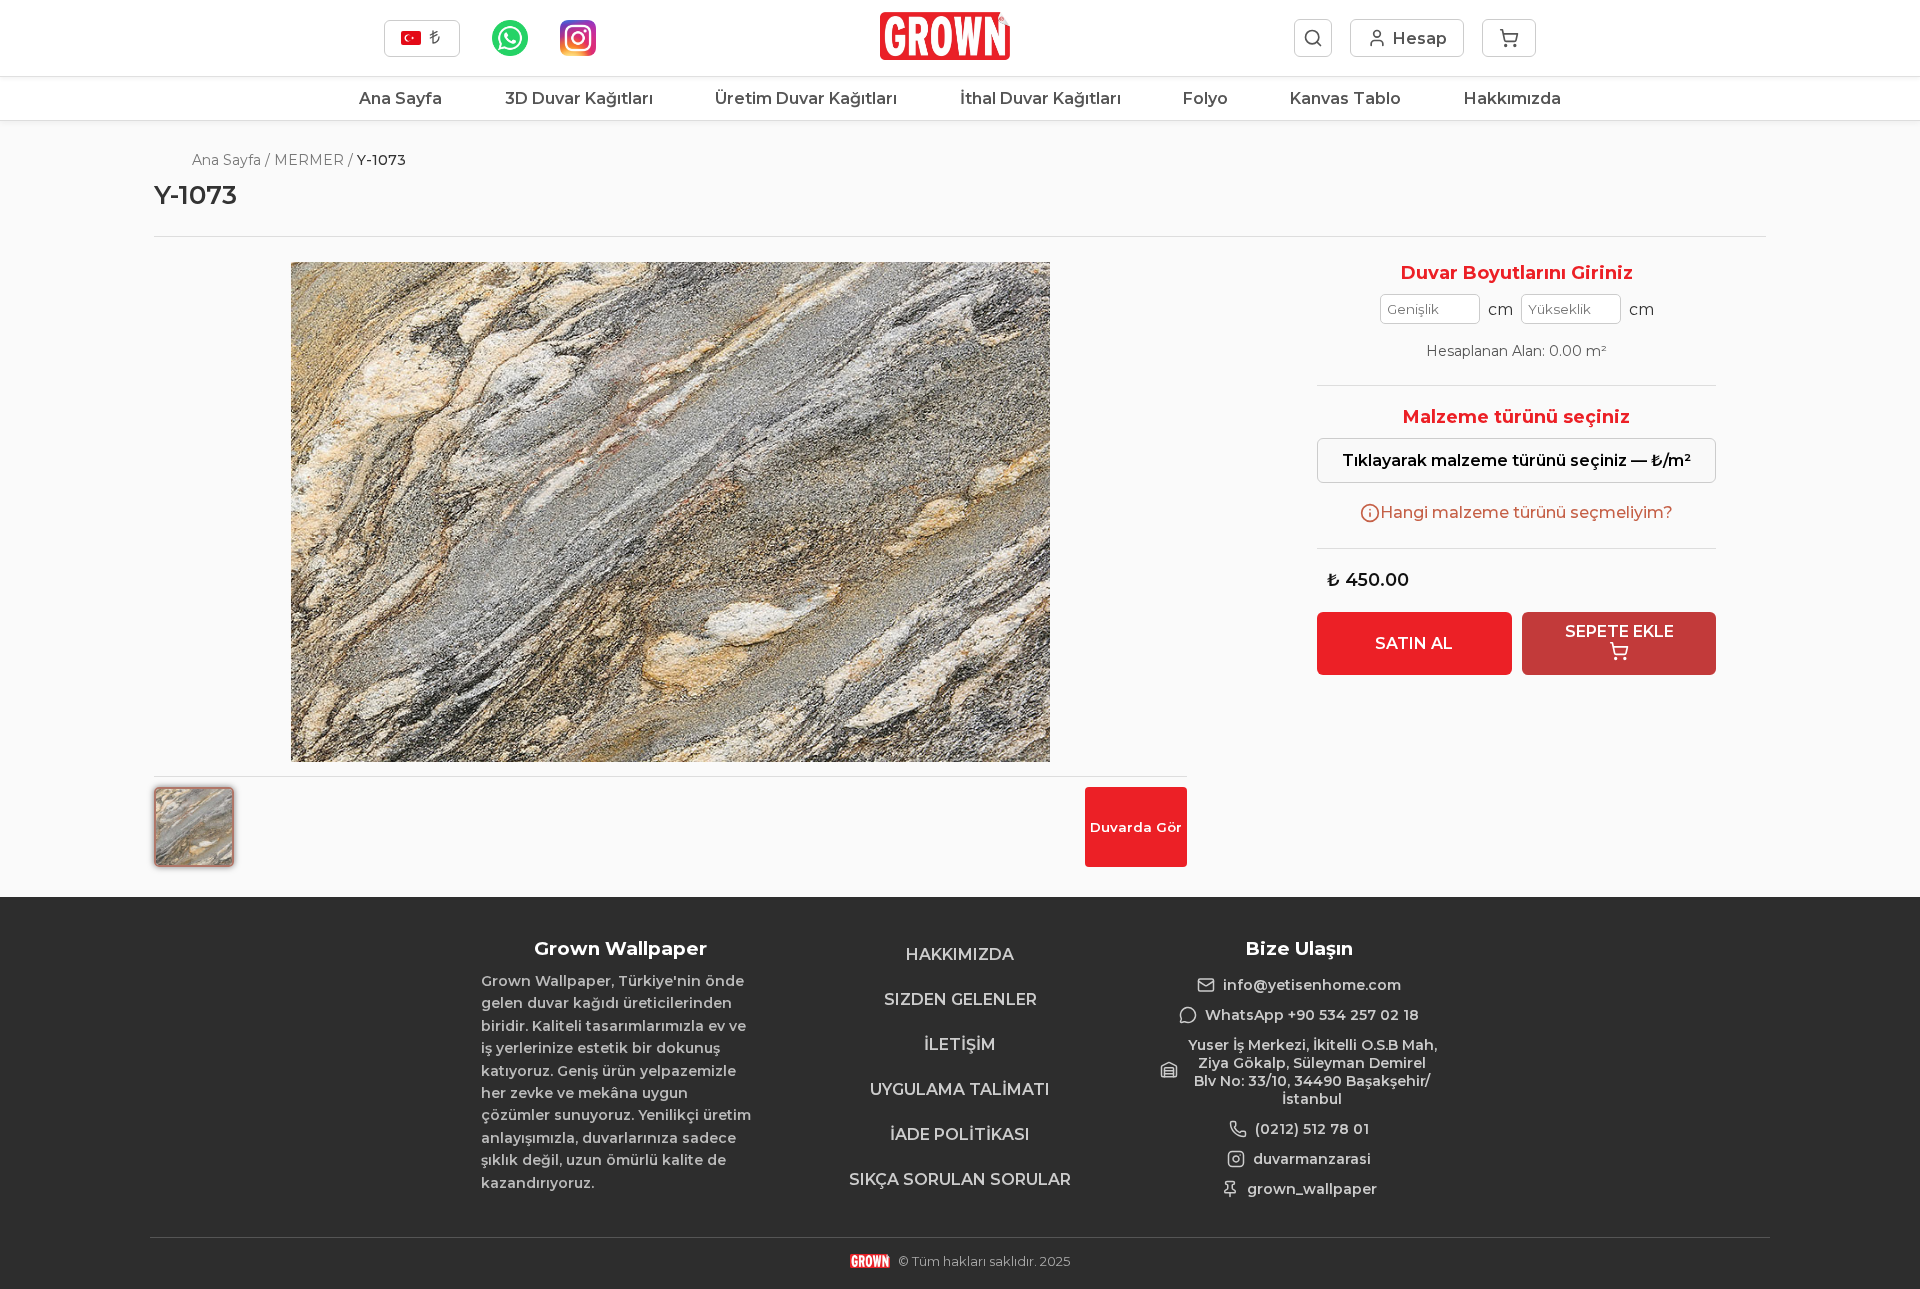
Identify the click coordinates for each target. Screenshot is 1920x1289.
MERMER (309, 160)
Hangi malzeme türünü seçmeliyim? (1526, 512)
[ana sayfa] (944, 54)
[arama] (1313, 38)
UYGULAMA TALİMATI (960, 1089)
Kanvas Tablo (1345, 98)
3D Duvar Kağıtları (579, 98)
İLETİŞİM (960, 1044)
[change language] (422, 38)
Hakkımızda (1512, 98)
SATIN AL (1414, 643)
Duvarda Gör (1136, 827)
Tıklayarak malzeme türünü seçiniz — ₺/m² (1516, 460)
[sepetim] (1509, 38)
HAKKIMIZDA (960, 954)
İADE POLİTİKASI (960, 1134)
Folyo (1205, 98)
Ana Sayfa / (231, 160)
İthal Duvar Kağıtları (1040, 98)
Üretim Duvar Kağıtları (806, 98)
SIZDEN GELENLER (960, 999)
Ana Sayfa (400, 98)
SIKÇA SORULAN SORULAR (960, 1179)
